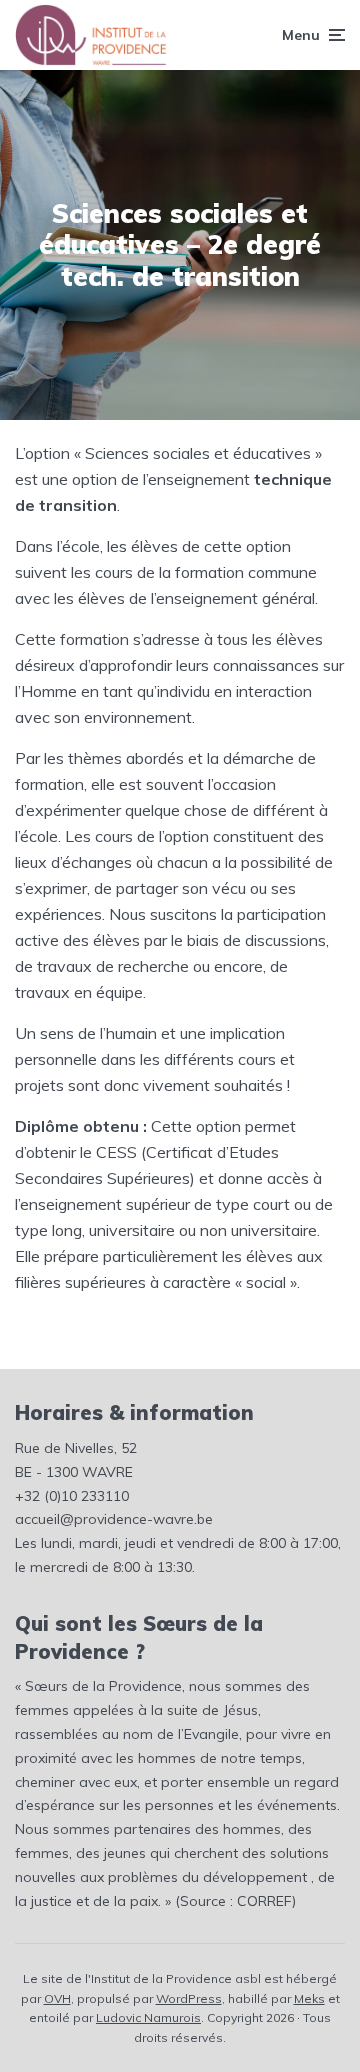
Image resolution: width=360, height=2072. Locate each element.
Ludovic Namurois (148, 2017)
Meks (309, 1998)
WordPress (189, 1998)
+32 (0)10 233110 (72, 1496)
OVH (57, 1998)
